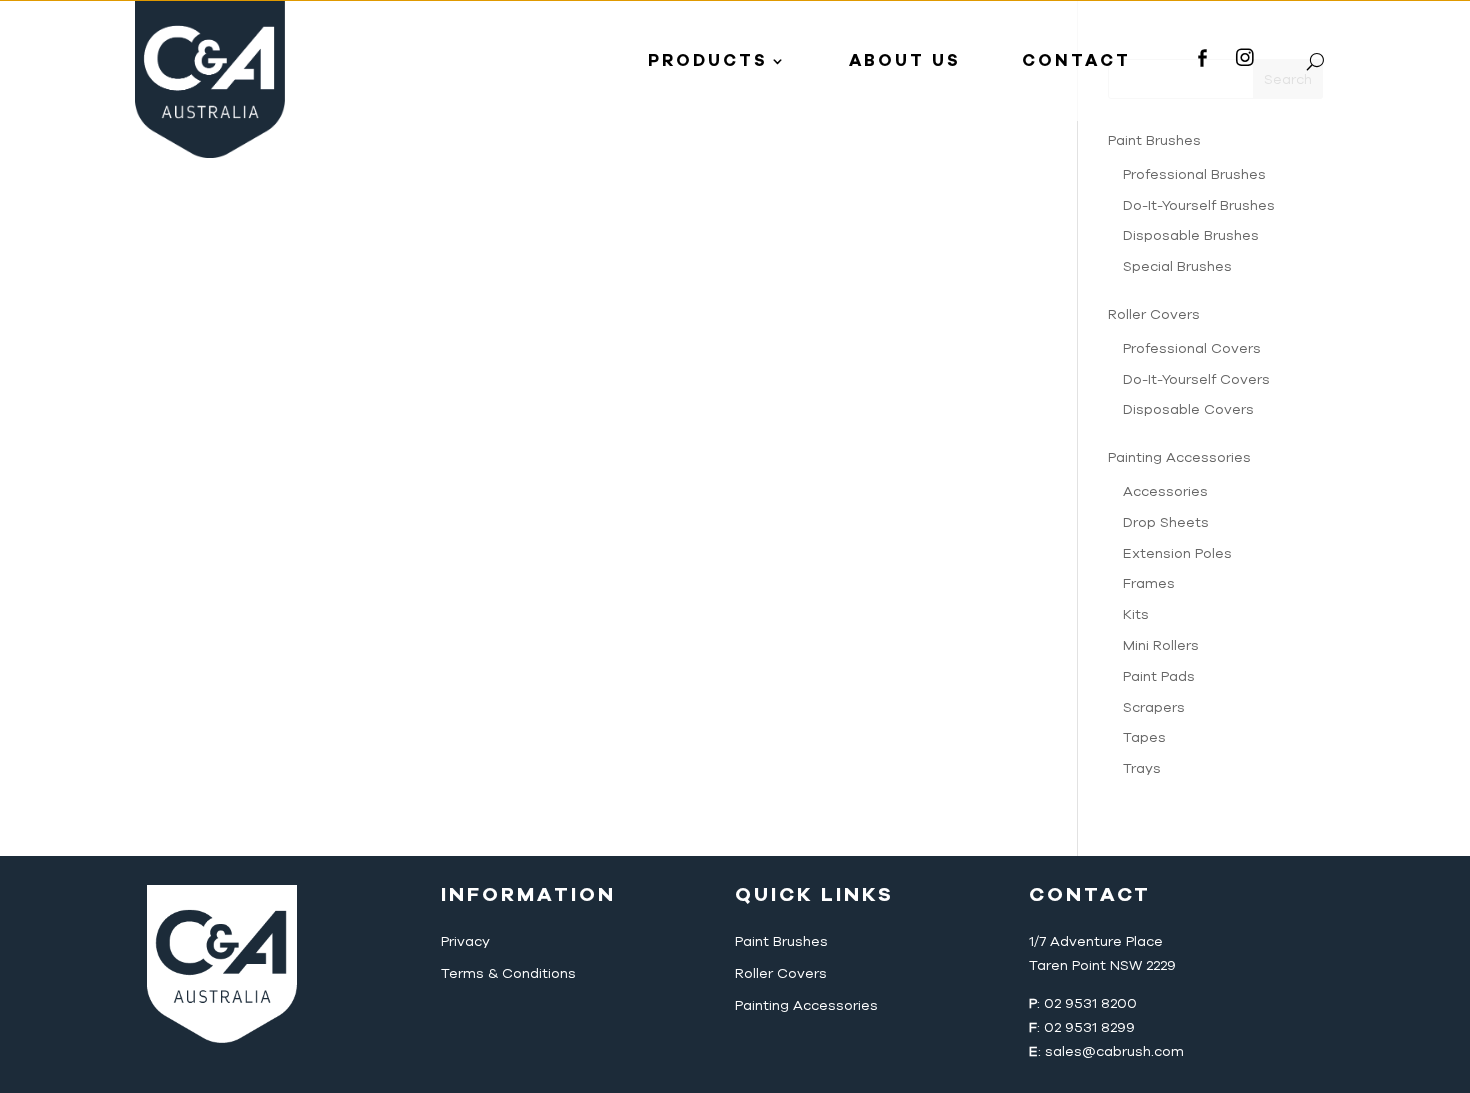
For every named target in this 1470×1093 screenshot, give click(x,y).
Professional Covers (1192, 348)
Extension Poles (1177, 553)
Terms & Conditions (508, 973)
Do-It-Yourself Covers (1196, 379)
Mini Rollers (1161, 645)
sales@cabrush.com (1114, 1051)
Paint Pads (1159, 676)
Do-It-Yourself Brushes (1199, 205)
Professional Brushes (1194, 174)
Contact (1076, 60)
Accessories (1165, 491)
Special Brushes (1177, 266)
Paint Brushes (781, 941)
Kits (1136, 614)
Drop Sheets (1166, 522)
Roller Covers (1154, 314)
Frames (1149, 583)
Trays (1142, 768)
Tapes (1144, 737)
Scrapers (1154, 707)
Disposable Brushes (1191, 235)
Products (708, 60)
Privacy (465, 941)
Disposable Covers (1188, 409)
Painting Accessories (1179, 457)
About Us (905, 60)
